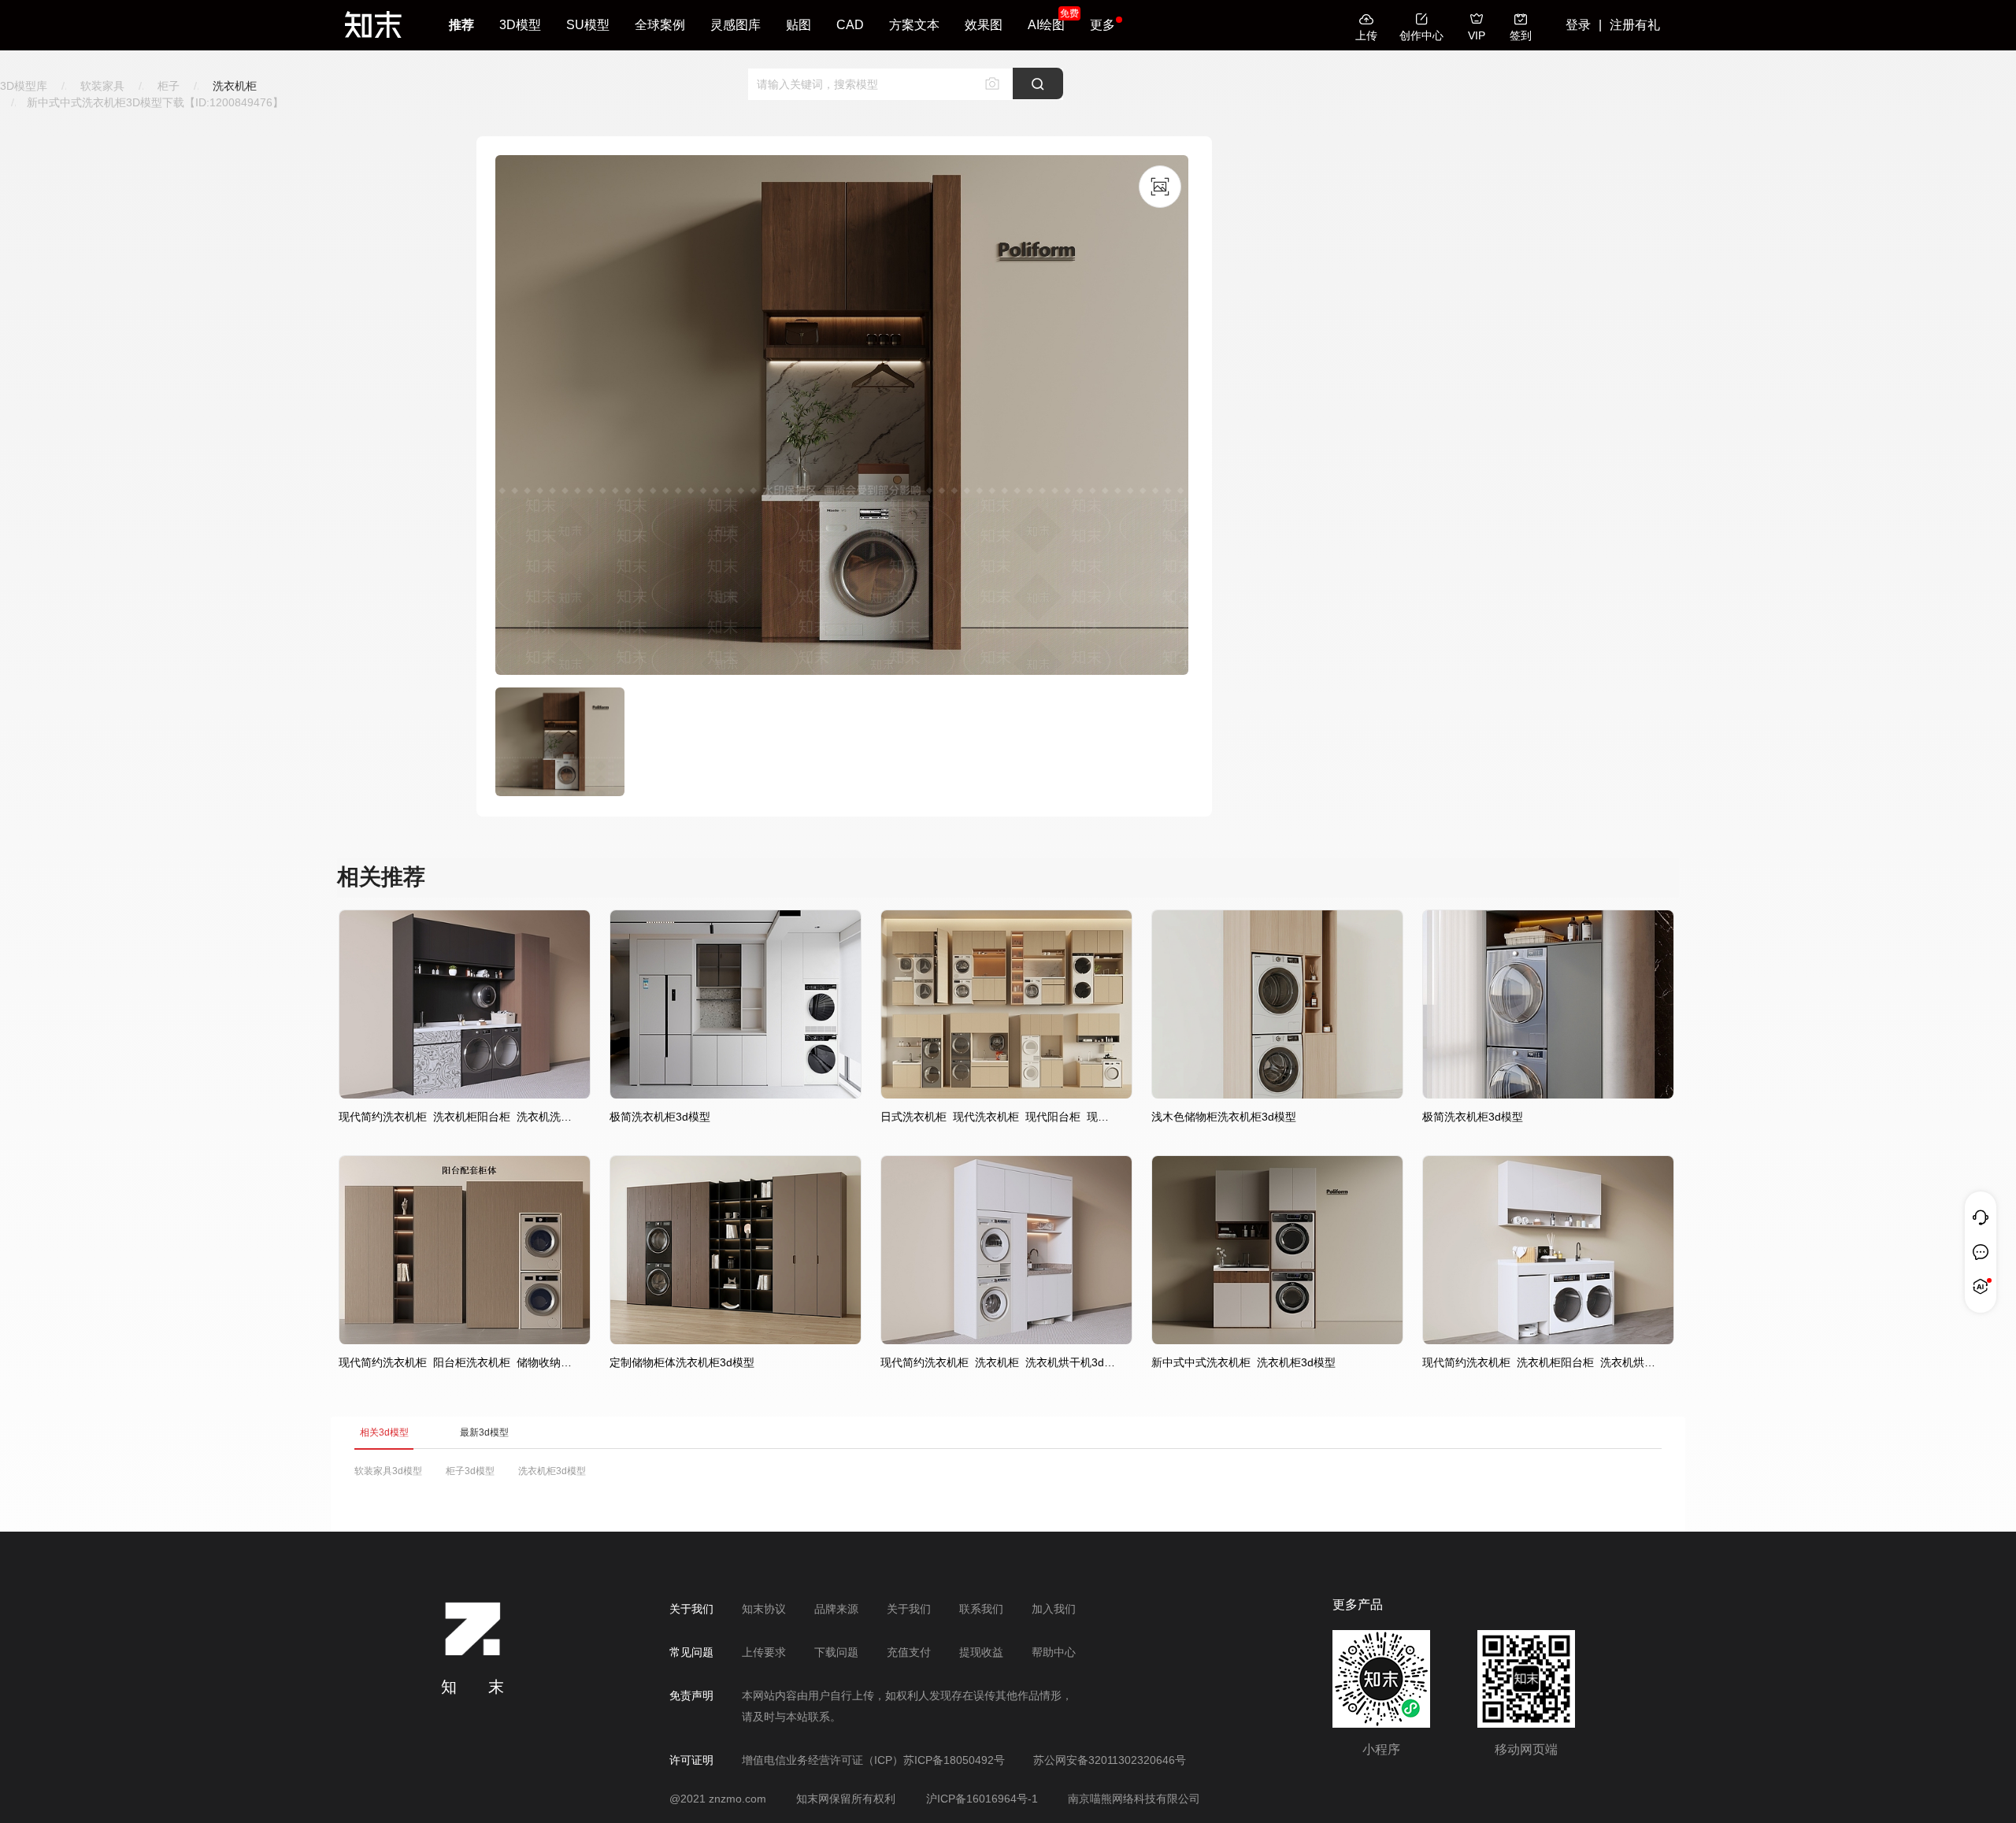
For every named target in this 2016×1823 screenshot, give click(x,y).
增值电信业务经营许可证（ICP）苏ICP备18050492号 (873, 1760)
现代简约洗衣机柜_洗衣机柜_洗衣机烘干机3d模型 (999, 1362)
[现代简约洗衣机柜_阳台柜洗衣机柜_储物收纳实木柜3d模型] (465, 1340)
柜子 (169, 86)
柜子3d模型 (470, 1471)
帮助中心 (1054, 1652)
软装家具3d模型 (388, 1471)
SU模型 (588, 25)
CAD (850, 25)
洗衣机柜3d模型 (552, 1471)
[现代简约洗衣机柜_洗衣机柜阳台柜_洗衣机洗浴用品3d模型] (465, 1095)
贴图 (799, 25)
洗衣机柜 (235, 86)
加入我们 (1054, 1609)
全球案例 (660, 25)
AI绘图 (1046, 25)
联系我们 (981, 1609)
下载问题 (836, 1652)
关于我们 (909, 1609)
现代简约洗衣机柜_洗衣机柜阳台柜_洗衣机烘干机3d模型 (1540, 1362)
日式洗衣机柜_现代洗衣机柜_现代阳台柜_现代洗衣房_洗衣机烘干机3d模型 (999, 1117)
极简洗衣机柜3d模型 (660, 1117)
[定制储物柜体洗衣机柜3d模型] (736, 1340)
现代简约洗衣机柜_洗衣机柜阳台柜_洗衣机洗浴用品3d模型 (457, 1117)
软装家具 (102, 86)
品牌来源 (836, 1609)
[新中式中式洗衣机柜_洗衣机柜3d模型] (1277, 1340)
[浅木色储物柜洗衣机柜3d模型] (1277, 1095)
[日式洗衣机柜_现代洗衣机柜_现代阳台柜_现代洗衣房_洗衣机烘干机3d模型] (1006, 1095)
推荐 (461, 25)
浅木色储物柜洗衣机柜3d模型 (1224, 1117)
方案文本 (914, 25)
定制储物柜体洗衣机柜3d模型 (682, 1362)
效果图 (984, 25)
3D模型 (520, 25)
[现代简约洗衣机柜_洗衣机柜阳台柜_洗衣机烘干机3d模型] (1548, 1340)
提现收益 (981, 1652)
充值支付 (909, 1652)
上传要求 (764, 1652)
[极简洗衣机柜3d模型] (736, 1095)
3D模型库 (24, 86)
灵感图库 (736, 25)
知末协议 (764, 1609)
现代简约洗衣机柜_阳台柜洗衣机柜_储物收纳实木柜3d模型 (457, 1362)
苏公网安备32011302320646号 (1110, 1760)
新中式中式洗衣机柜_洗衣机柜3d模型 (1243, 1362)
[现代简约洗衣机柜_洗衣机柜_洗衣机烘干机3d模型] (1006, 1340)
